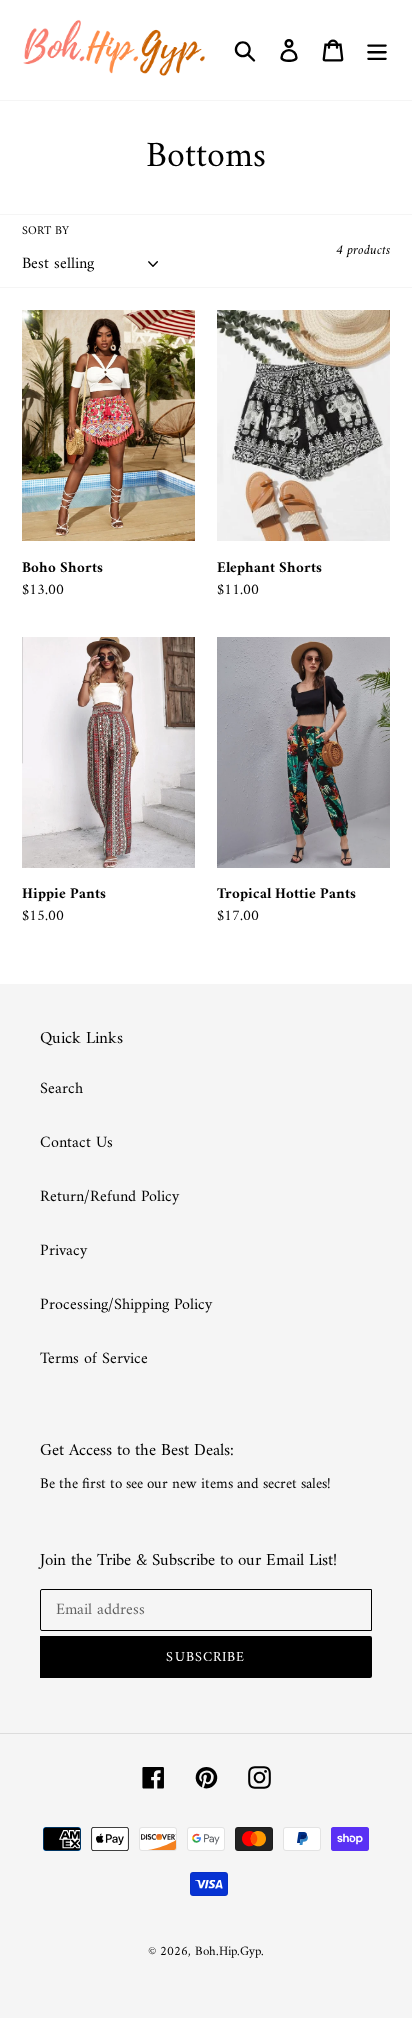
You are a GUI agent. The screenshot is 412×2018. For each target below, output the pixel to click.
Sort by (45, 232)
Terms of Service (94, 1359)
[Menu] (377, 50)
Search (61, 1089)
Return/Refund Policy (109, 1197)
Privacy (63, 1251)
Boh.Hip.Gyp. (229, 1951)
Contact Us (76, 1143)
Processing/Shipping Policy (126, 1305)
